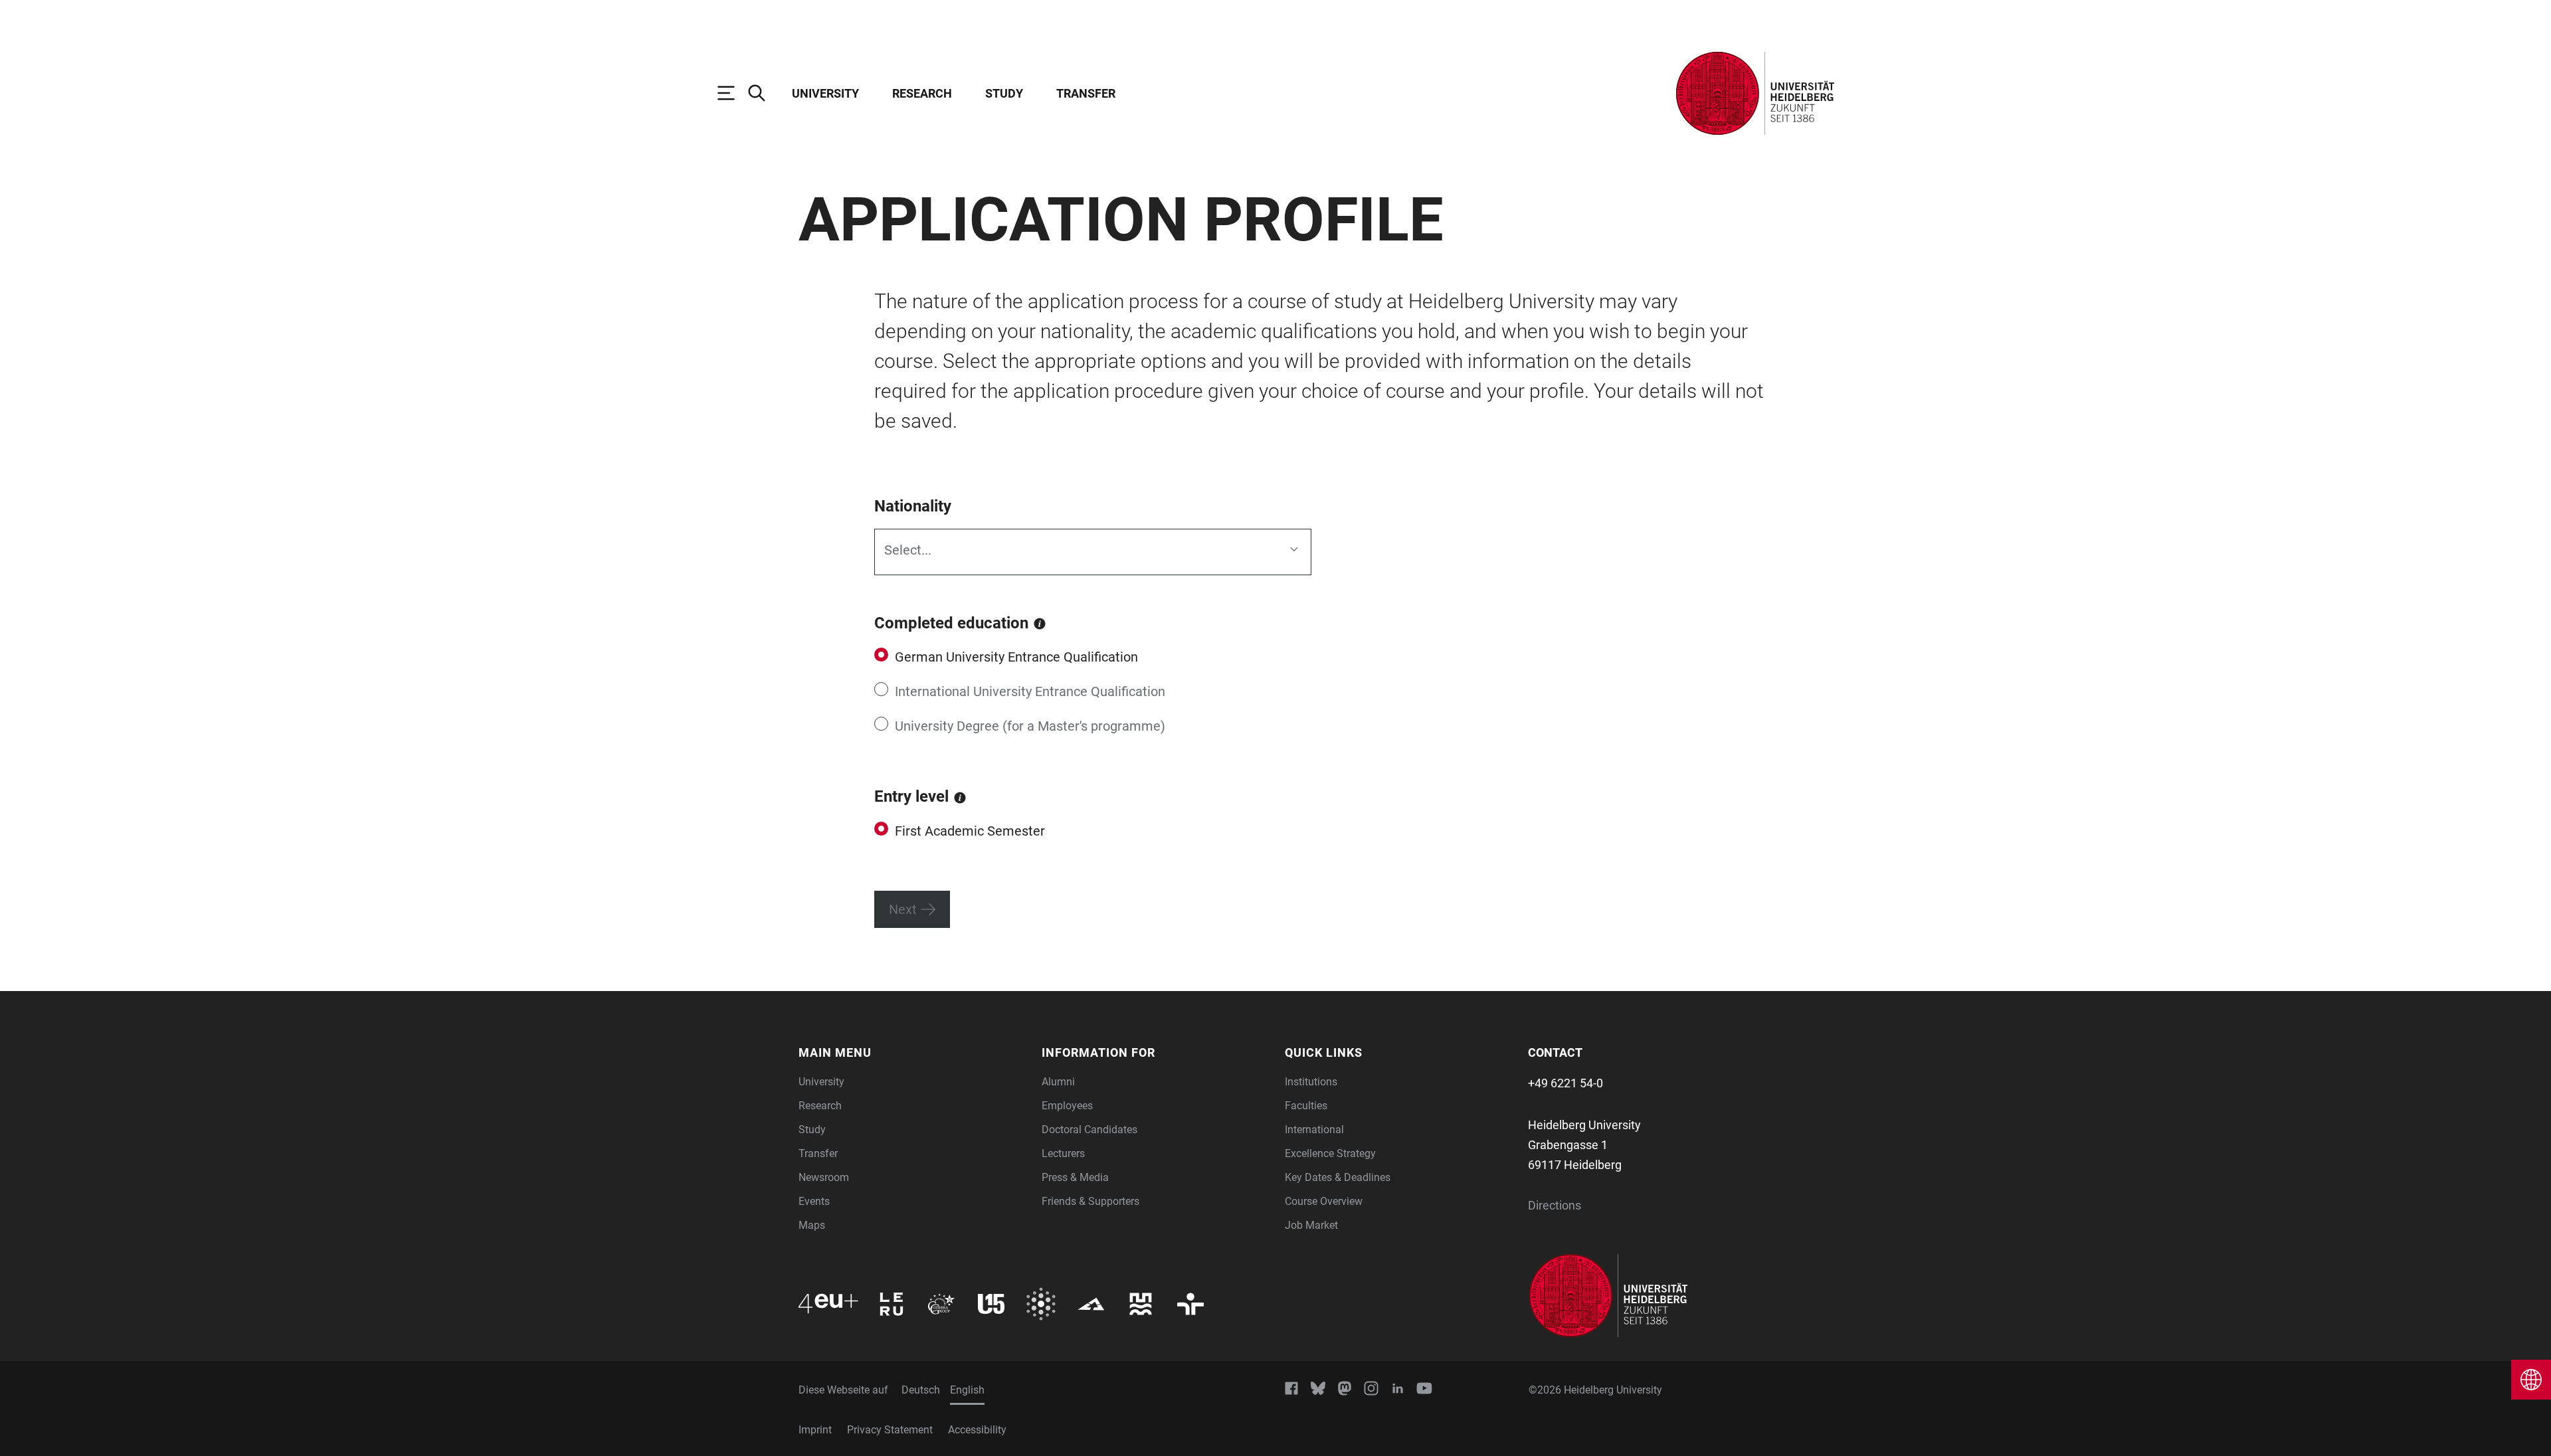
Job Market (1311, 1225)
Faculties (1306, 1106)
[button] (912, 1052)
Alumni (1058, 1082)
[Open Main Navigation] (733, 93)
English (967, 1390)
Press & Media (1075, 1177)
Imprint (815, 1430)
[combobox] (887, 552)
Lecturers (1063, 1153)
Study (1004, 93)
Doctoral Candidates (1089, 1130)
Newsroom (824, 1177)
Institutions (1311, 1082)
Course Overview (1324, 1201)
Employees (1067, 1106)
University (825, 93)
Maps (812, 1225)
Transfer (1086, 93)
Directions (1555, 1205)
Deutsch (921, 1390)
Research (922, 93)
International (1314, 1130)
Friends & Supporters (1090, 1201)
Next (903, 909)
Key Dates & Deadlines (1338, 1177)
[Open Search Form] (763, 93)
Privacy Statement (890, 1430)
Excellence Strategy (1330, 1153)
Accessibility (977, 1430)
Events (814, 1201)
